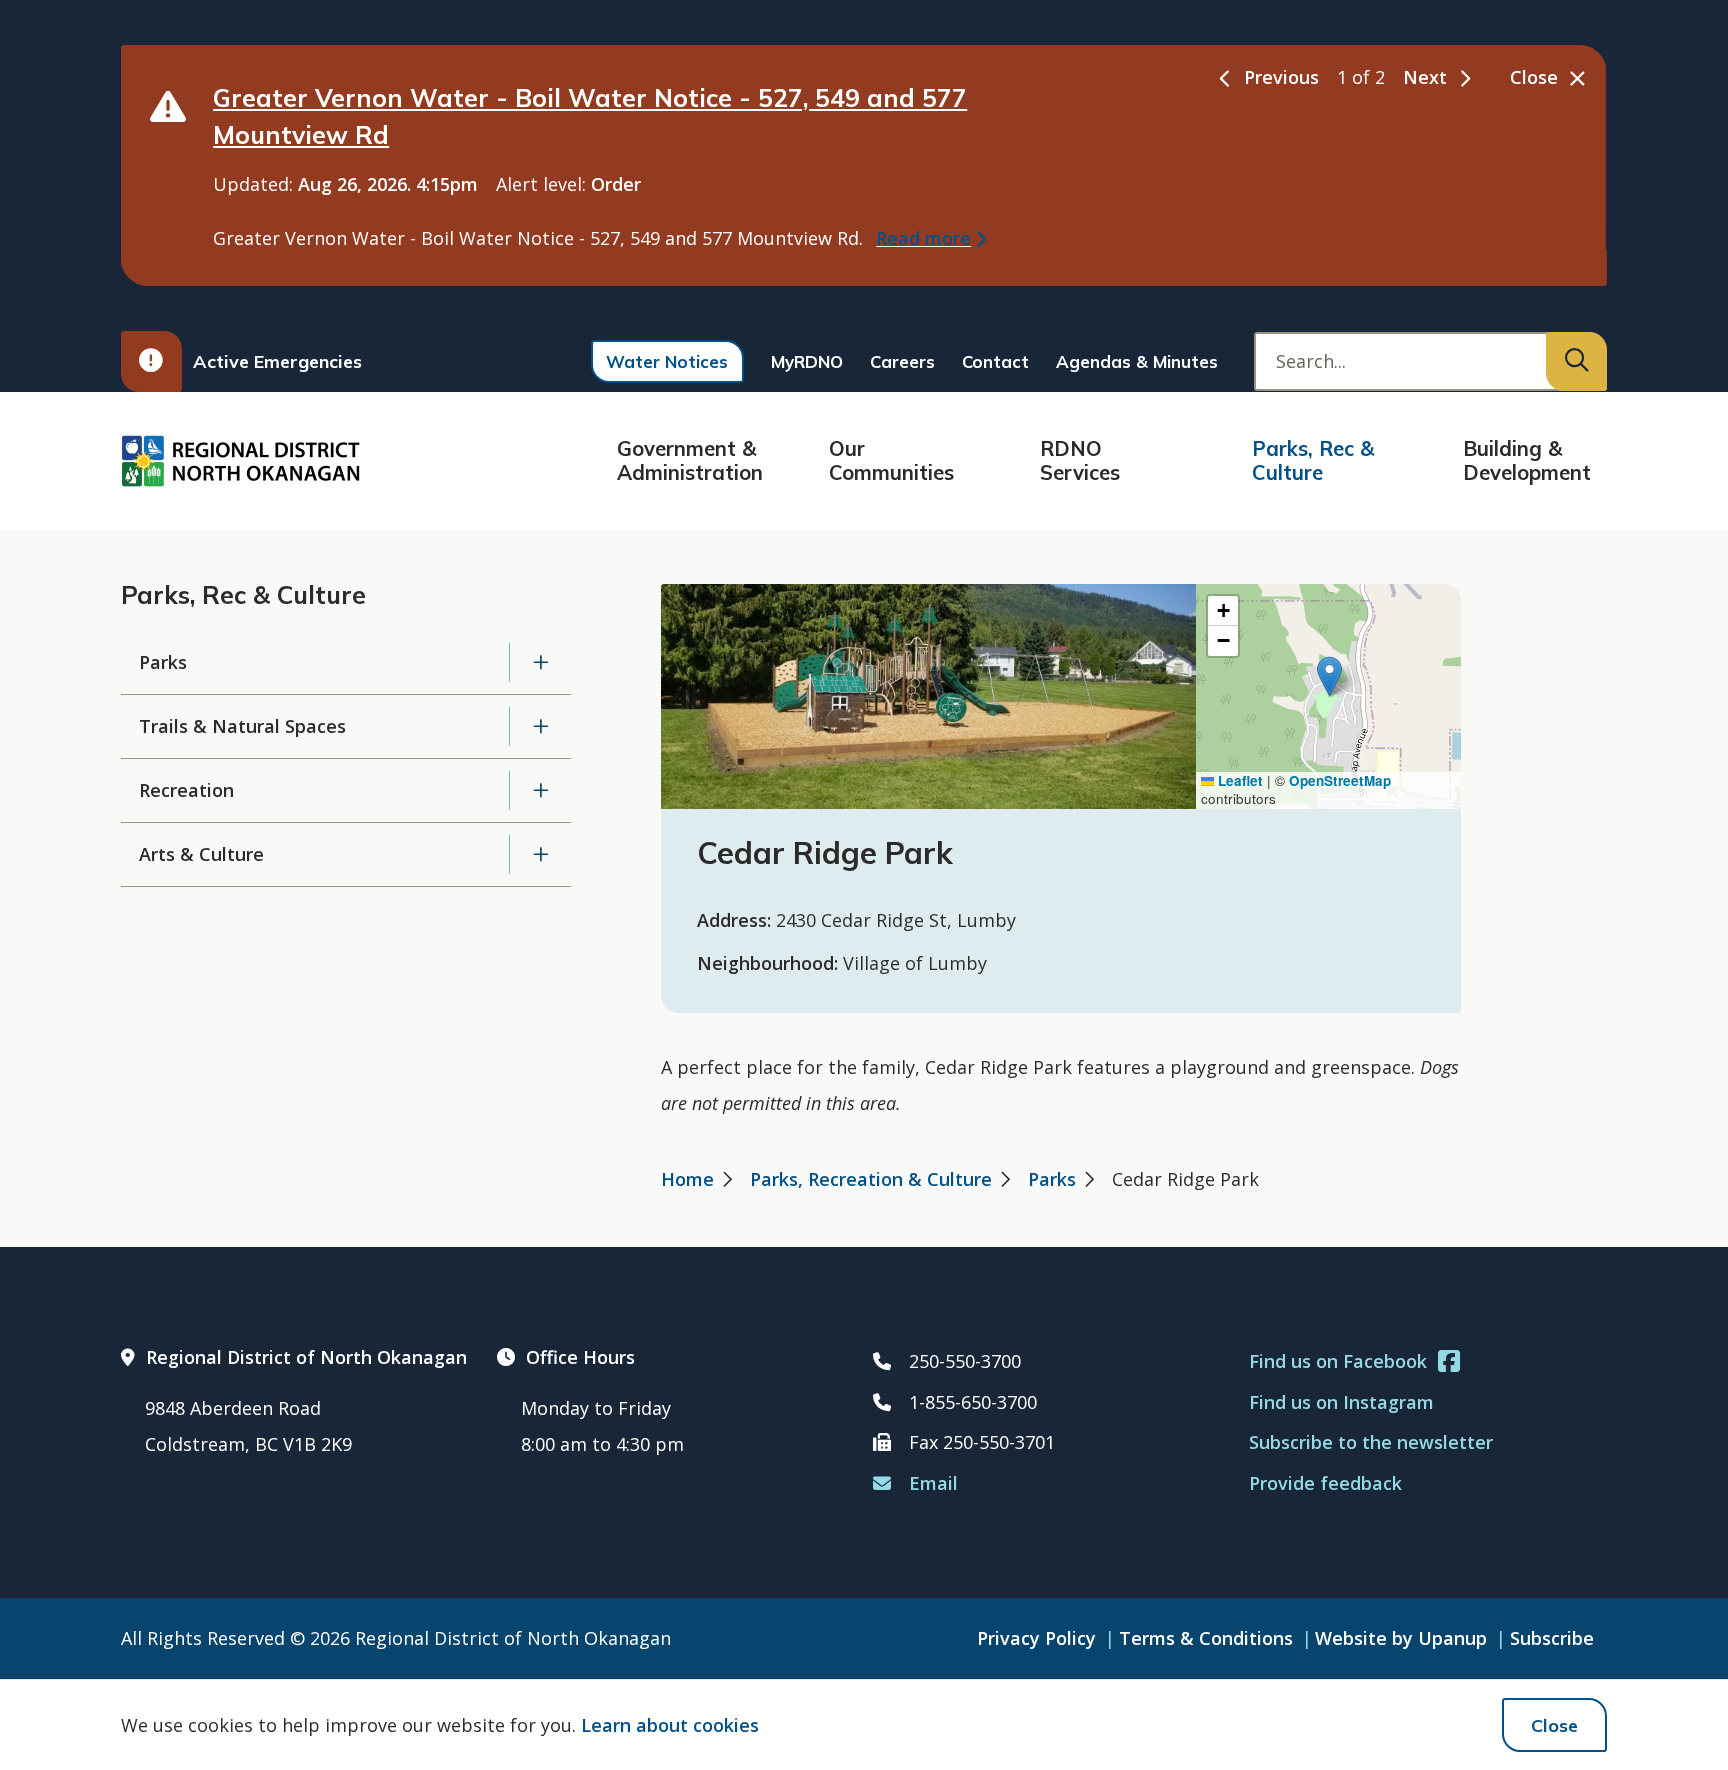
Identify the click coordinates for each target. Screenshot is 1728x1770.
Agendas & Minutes (1137, 361)
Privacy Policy (1036, 1638)
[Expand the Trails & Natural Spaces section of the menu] (540, 726)
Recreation (186, 790)
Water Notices (667, 361)
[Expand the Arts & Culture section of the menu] (540, 854)
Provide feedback (1325, 1483)
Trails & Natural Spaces (242, 726)
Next (1425, 77)
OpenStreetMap (1340, 780)
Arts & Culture (201, 854)
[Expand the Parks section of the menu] (540, 662)
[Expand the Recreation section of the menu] (540, 790)
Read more (923, 238)
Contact (995, 361)
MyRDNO (807, 361)
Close (1554, 1725)
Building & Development (1527, 460)
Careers (902, 361)
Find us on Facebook (1338, 1361)
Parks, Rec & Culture (1313, 460)
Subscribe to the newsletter (1371, 1442)
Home (687, 1179)
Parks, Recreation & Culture (871, 1179)
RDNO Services (1080, 460)
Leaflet (1238, 780)
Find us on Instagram (1341, 1402)
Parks (163, 662)
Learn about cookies (670, 1725)
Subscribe (1552, 1638)
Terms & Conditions (1206, 1638)
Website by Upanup (1401, 1638)
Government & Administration (690, 460)
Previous (1281, 77)
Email (933, 1483)
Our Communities (891, 460)
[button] (1329, 676)
